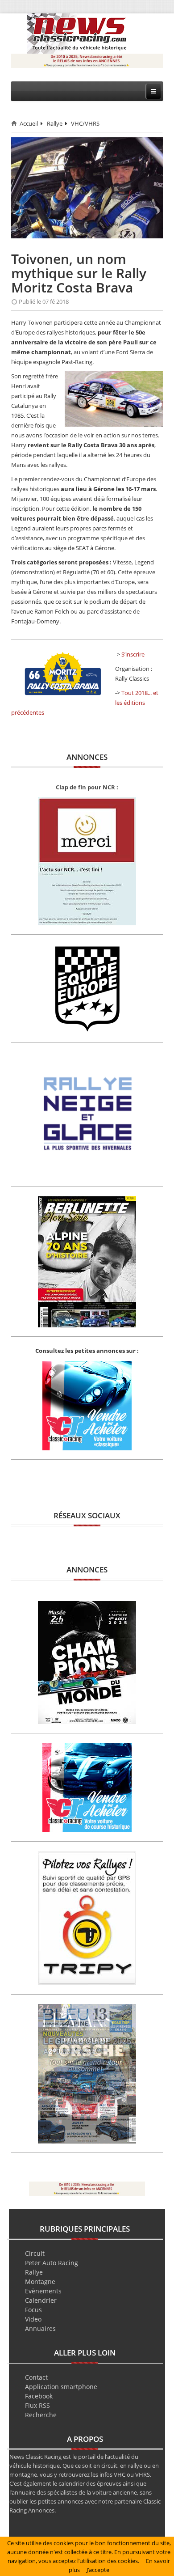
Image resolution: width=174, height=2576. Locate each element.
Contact (36, 2377)
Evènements (43, 2291)
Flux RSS (37, 2405)
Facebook (39, 2396)
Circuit (35, 2253)
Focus (33, 2310)
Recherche (41, 2415)
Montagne (40, 2282)
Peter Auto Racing (52, 2263)
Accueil (29, 123)
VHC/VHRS (85, 123)
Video (33, 2319)
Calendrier (41, 2300)
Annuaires (40, 2328)
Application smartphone (61, 2387)
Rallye (55, 123)
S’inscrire (133, 654)
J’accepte (98, 2570)
